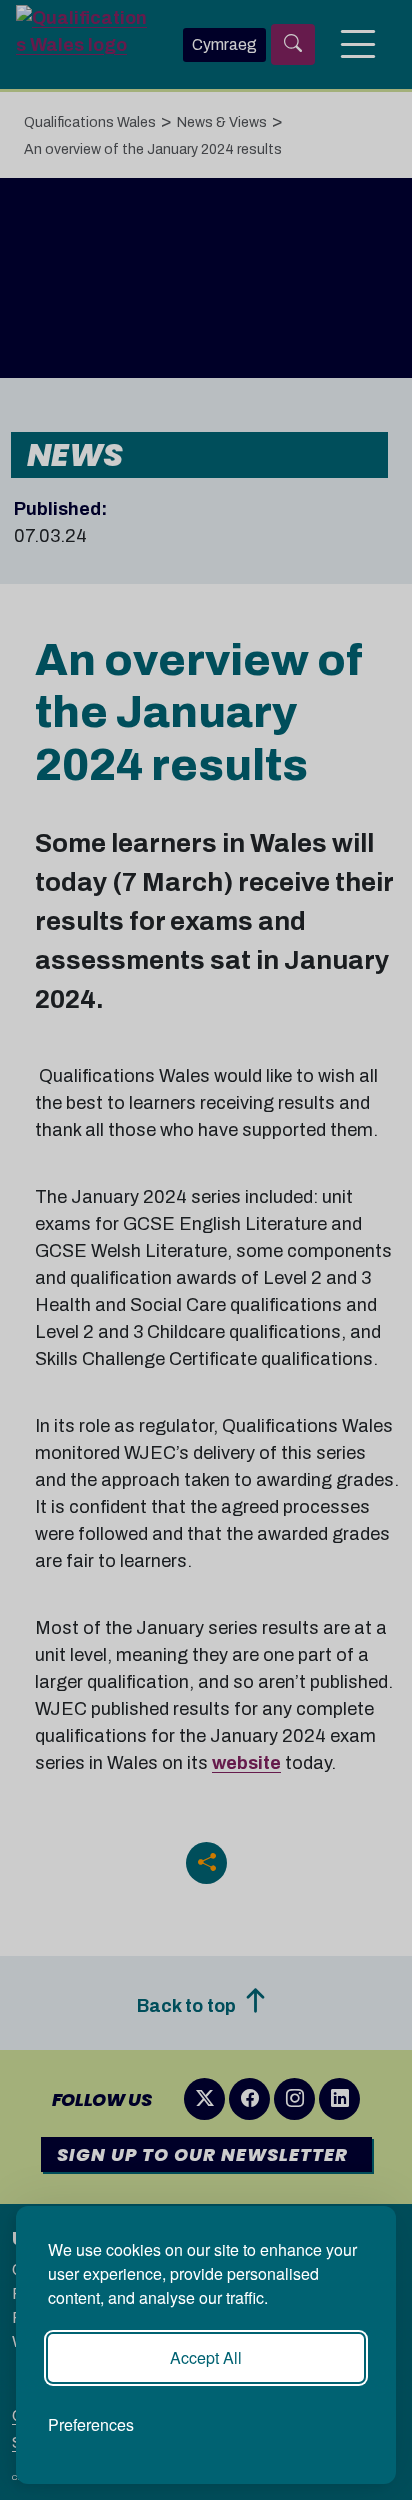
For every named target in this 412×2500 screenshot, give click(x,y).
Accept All (206, 2357)
